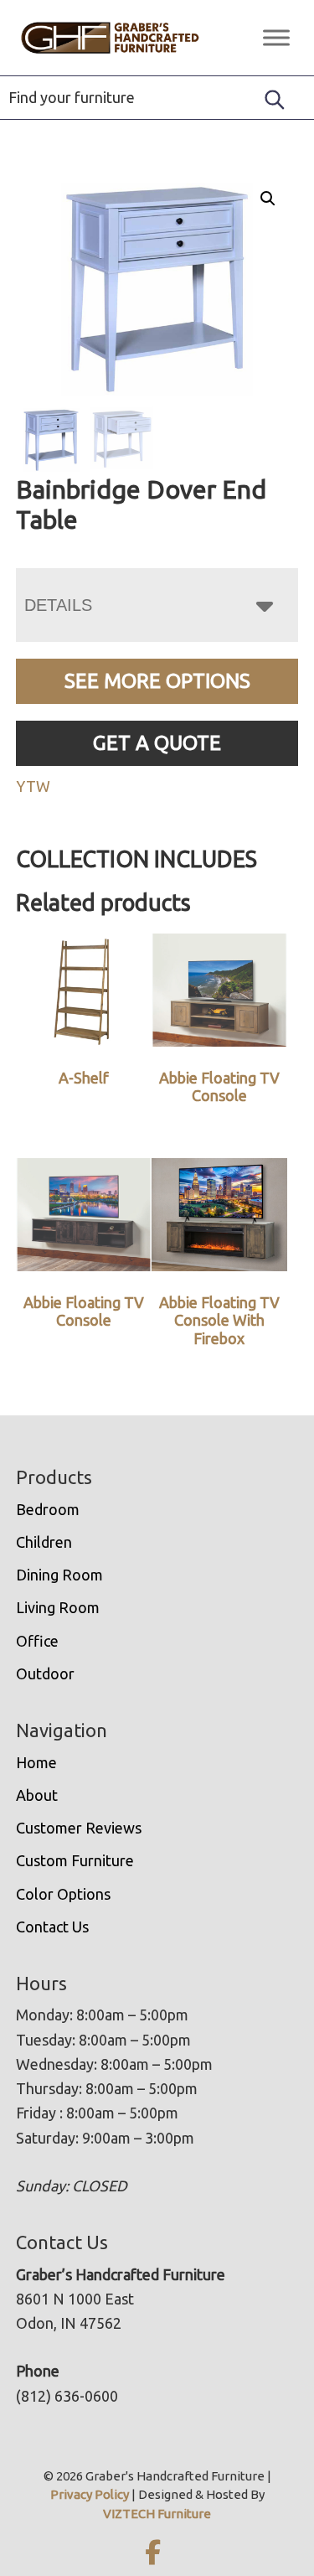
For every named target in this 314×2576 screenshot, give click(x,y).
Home (36, 1762)
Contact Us (52, 1927)
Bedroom (48, 1509)
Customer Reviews (79, 1828)
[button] (268, 199)
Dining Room (59, 1575)
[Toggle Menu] (276, 37)
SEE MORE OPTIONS (157, 681)
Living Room (58, 1607)
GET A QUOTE (157, 743)
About (37, 1795)
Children (44, 1542)
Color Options (63, 1894)
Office (37, 1641)
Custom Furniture (75, 1860)
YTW (33, 786)
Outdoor (45, 1673)
